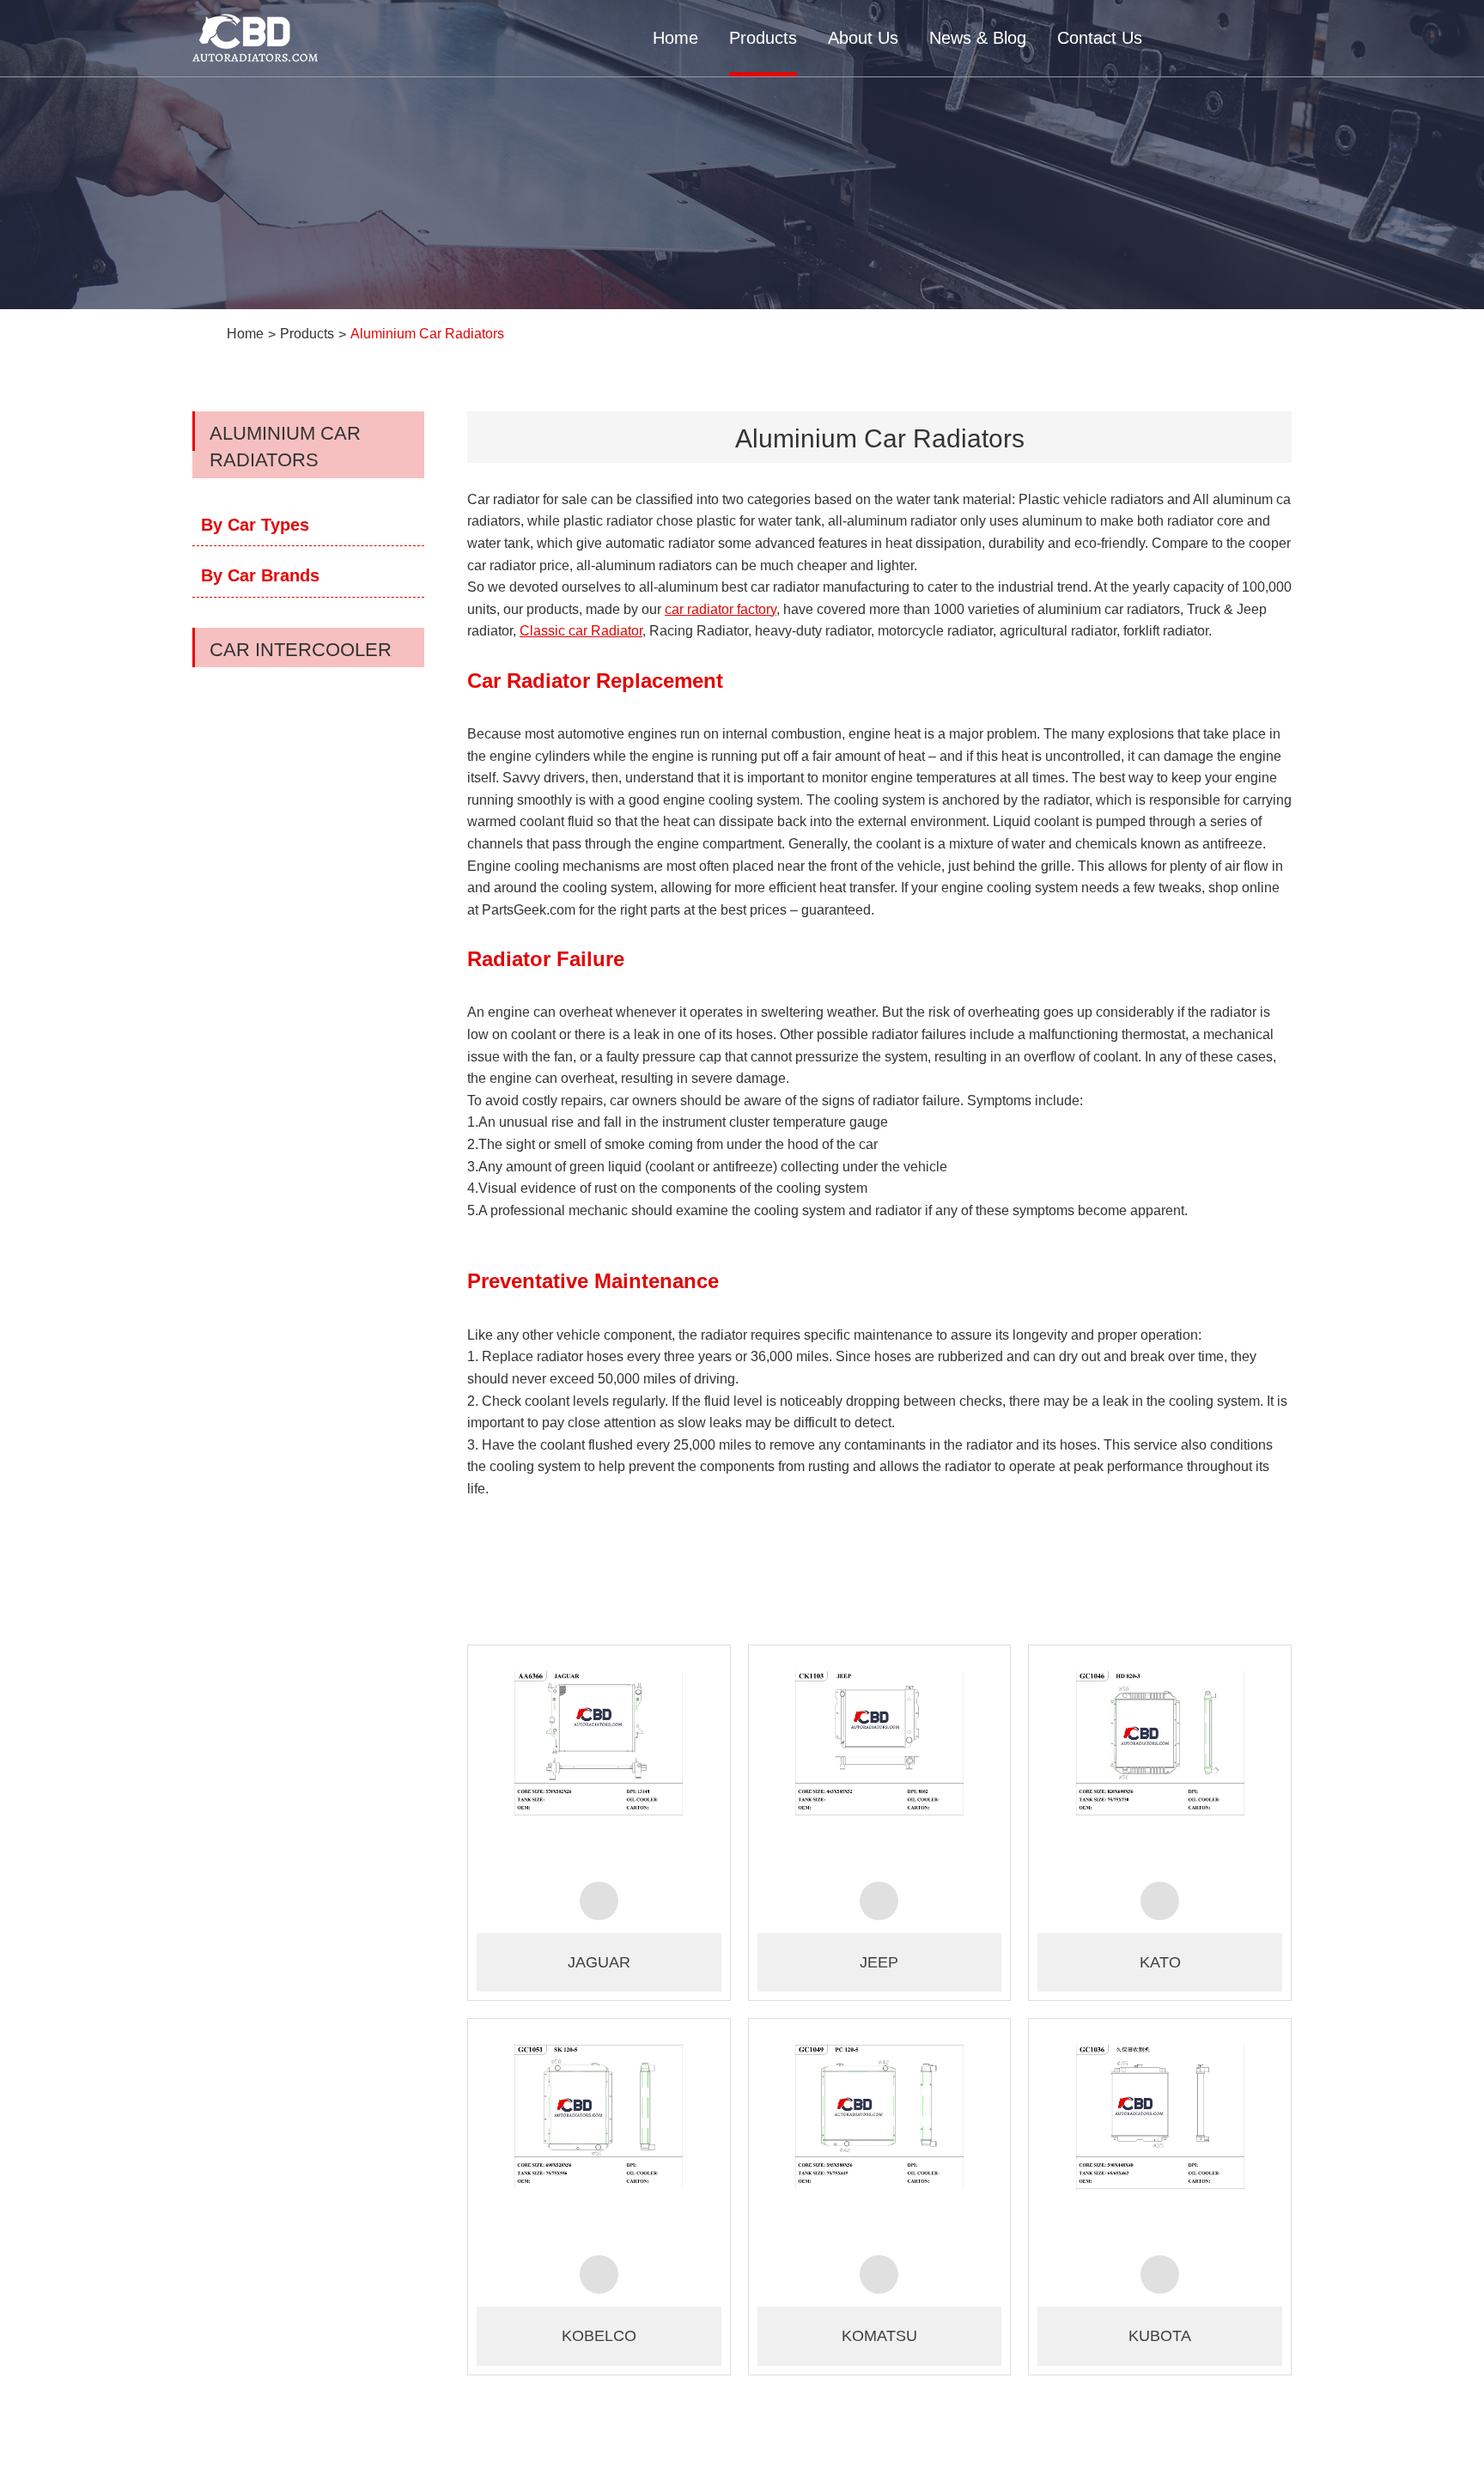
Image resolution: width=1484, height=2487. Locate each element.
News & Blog (978, 38)
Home (675, 38)
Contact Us (1100, 38)
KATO (1160, 1962)
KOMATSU (879, 2336)
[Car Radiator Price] (599, 1761)
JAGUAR (599, 1962)
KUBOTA (1160, 2336)
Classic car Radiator (581, 631)
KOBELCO (599, 2336)
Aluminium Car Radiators (427, 334)
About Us (863, 38)
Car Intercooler (301, 650)
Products (763, 38)
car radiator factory (721, 609)
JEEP (879, 1962)
